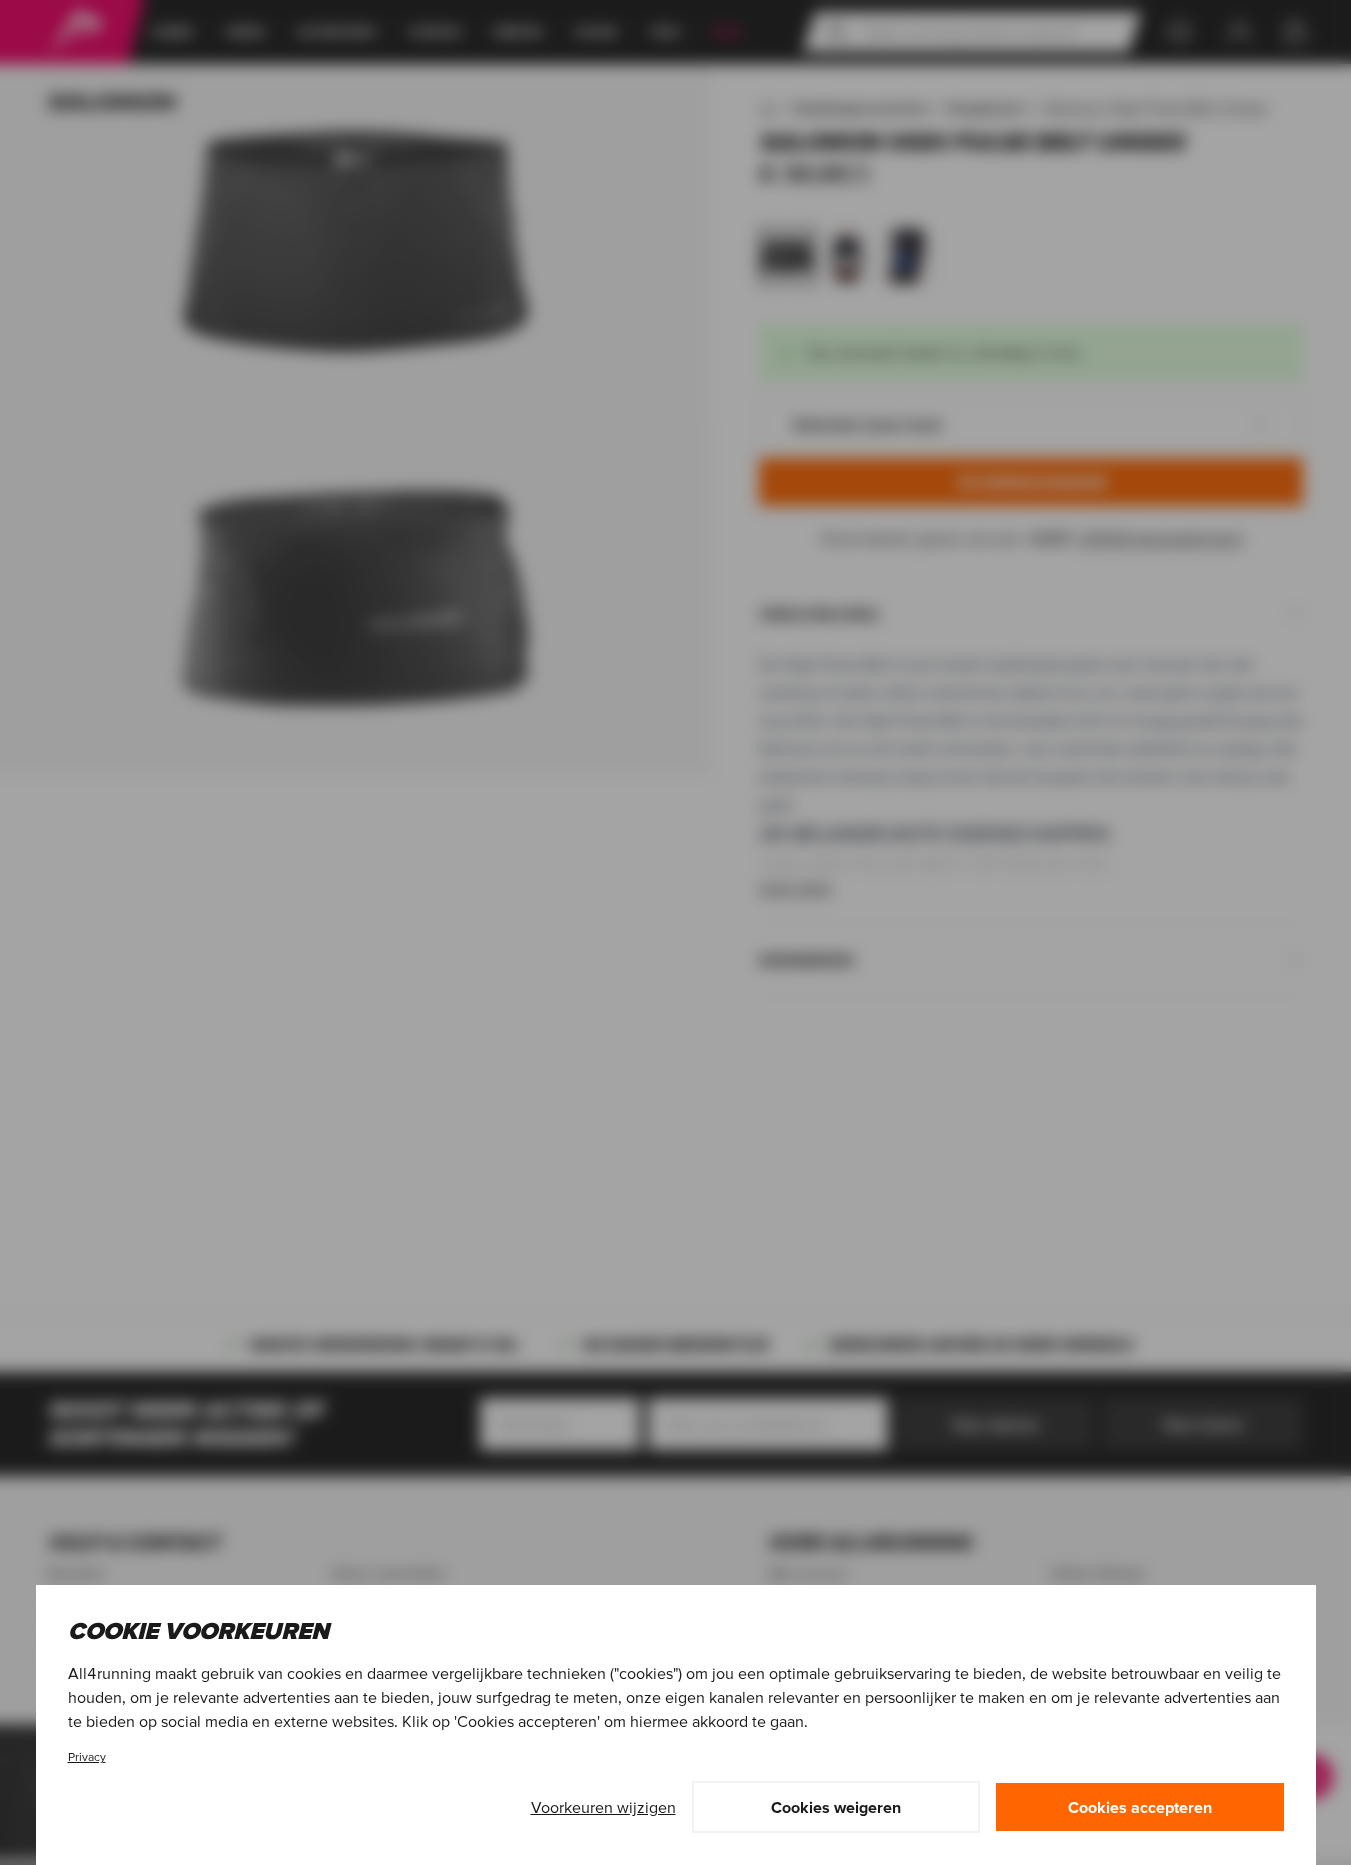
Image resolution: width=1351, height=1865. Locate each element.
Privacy (87, 1756)
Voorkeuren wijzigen (603, 1807)
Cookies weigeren (836, 1807)
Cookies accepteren (1140, 1807)
